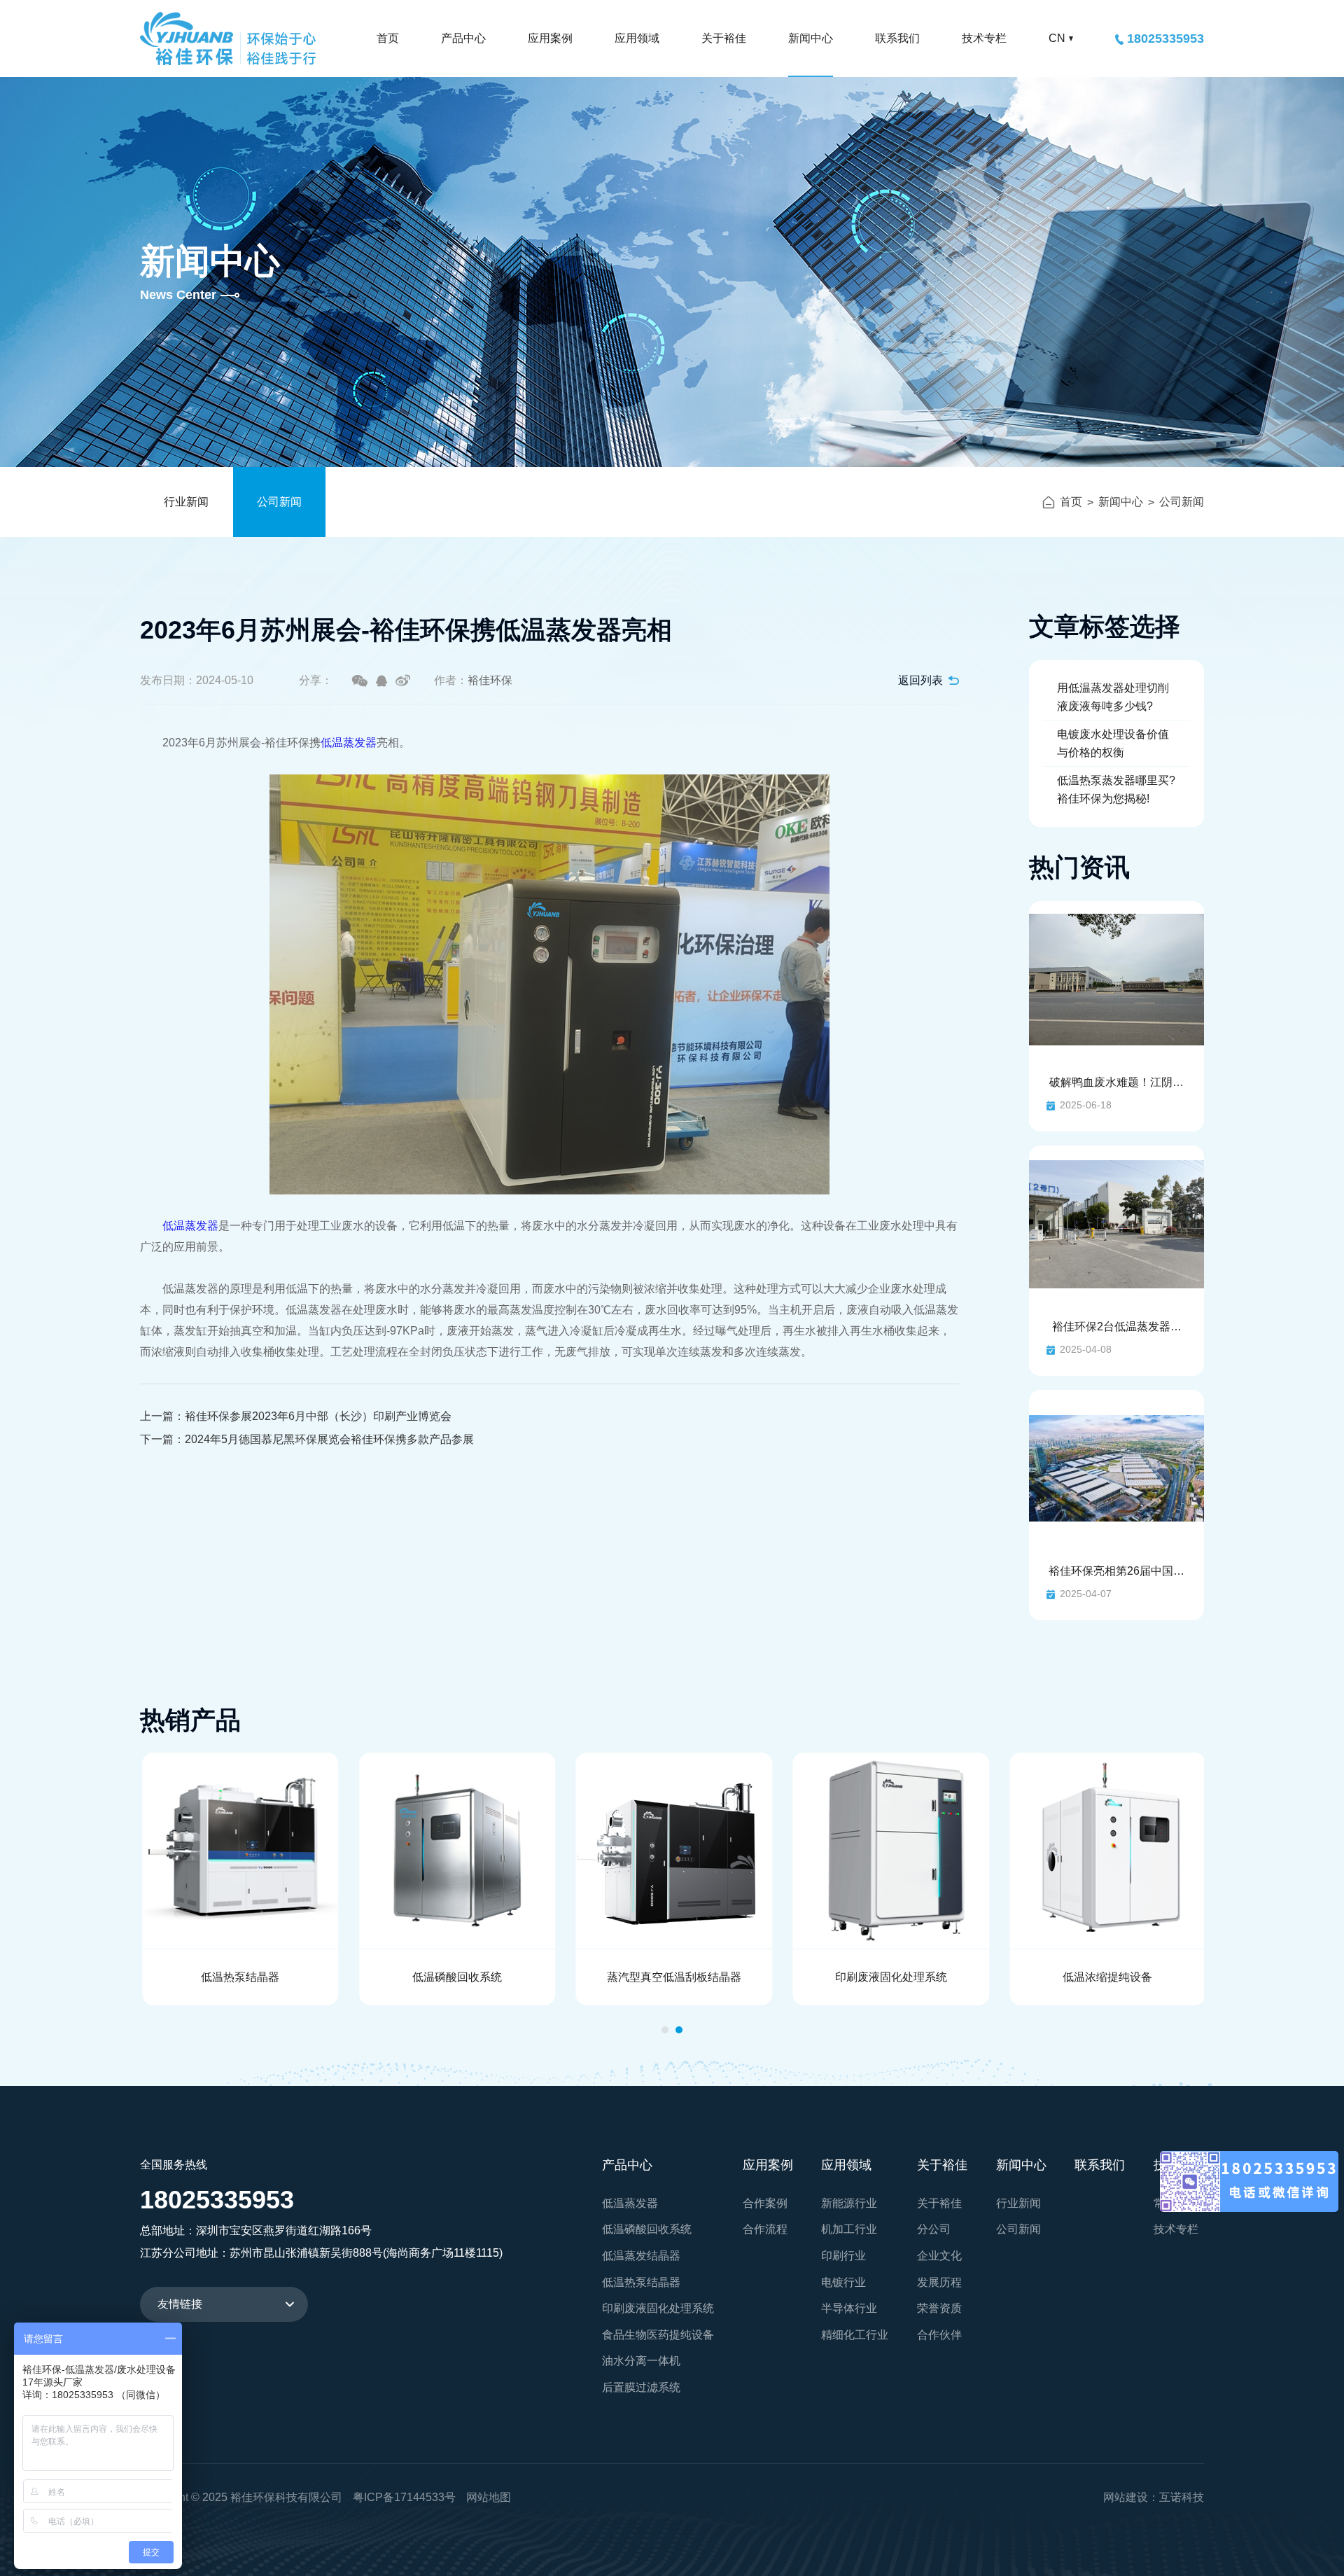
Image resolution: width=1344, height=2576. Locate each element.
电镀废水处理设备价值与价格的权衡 (1113, 743)
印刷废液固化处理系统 (658, 2308)
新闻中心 (811, 38)
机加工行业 (849, 2229)
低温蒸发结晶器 (641, 2256)
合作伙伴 (939, 2335)
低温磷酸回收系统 (647, 2229)
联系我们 (897, 38)
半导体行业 (849, 2308)
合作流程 (765, 2229)
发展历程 (939, 2282)
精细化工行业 (855, 2335)
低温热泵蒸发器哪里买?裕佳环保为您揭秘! (1116, 789)
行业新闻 (186, 502)
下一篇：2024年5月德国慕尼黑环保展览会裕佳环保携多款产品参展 (307, 1439)
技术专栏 (984, 38)
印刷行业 (843, 2256)
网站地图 (489, 2497)
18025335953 (1165, 39)
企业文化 (939, 2256)
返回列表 (920, 680)
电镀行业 (843, 2282)
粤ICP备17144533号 (404, 2497)
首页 (388, 38)
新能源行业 (849, 2203)
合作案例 (765, 2203)
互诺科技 (1182, 2497)
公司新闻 (279, 502)
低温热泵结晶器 (641, 2282)
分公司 (934, 2229)
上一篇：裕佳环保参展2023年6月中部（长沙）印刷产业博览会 (296, 1416)
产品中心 (463, 38)
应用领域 (637, 38)
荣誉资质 (939, 2308)
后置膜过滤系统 (641, 2387)
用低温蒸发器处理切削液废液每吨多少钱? (1113, 697)
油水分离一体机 (641, 2361)
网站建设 (1126, 2497)
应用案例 (550, 38)
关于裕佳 (724, 38)
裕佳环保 (228, 39)
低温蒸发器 (349, 743)
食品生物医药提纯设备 (658, 2335)
